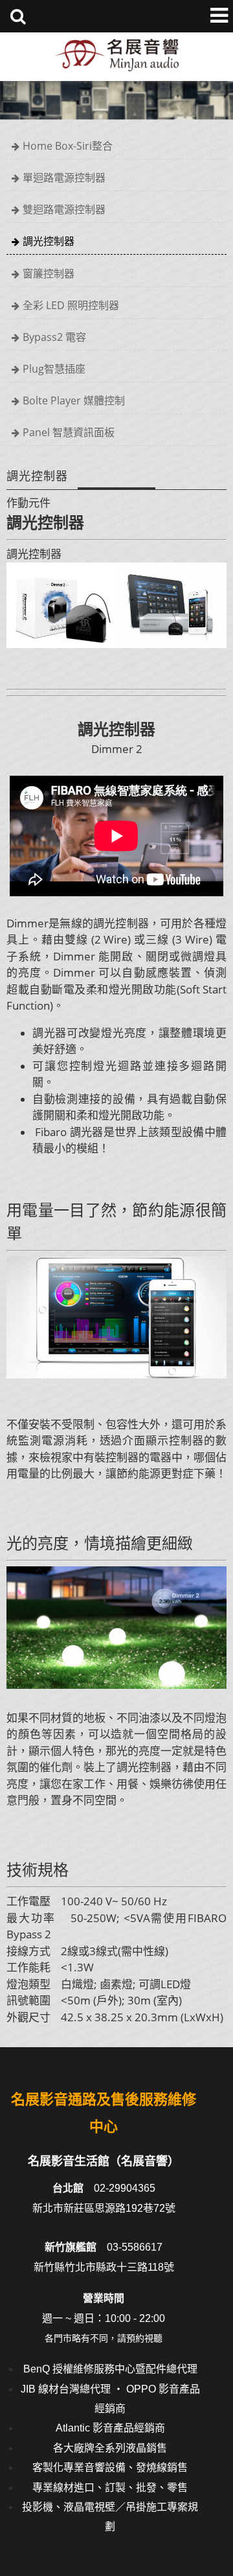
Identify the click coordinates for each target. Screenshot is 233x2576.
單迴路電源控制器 (64, 178)
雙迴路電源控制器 (64, 209)
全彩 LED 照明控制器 (71, 305)
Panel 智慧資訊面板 (69, 432)
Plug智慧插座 (54, 369)
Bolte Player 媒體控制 (74, 400)
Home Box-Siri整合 (68, 146)
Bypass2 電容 (54, 337)
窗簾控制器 (49, 273)
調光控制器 (49, 241)
